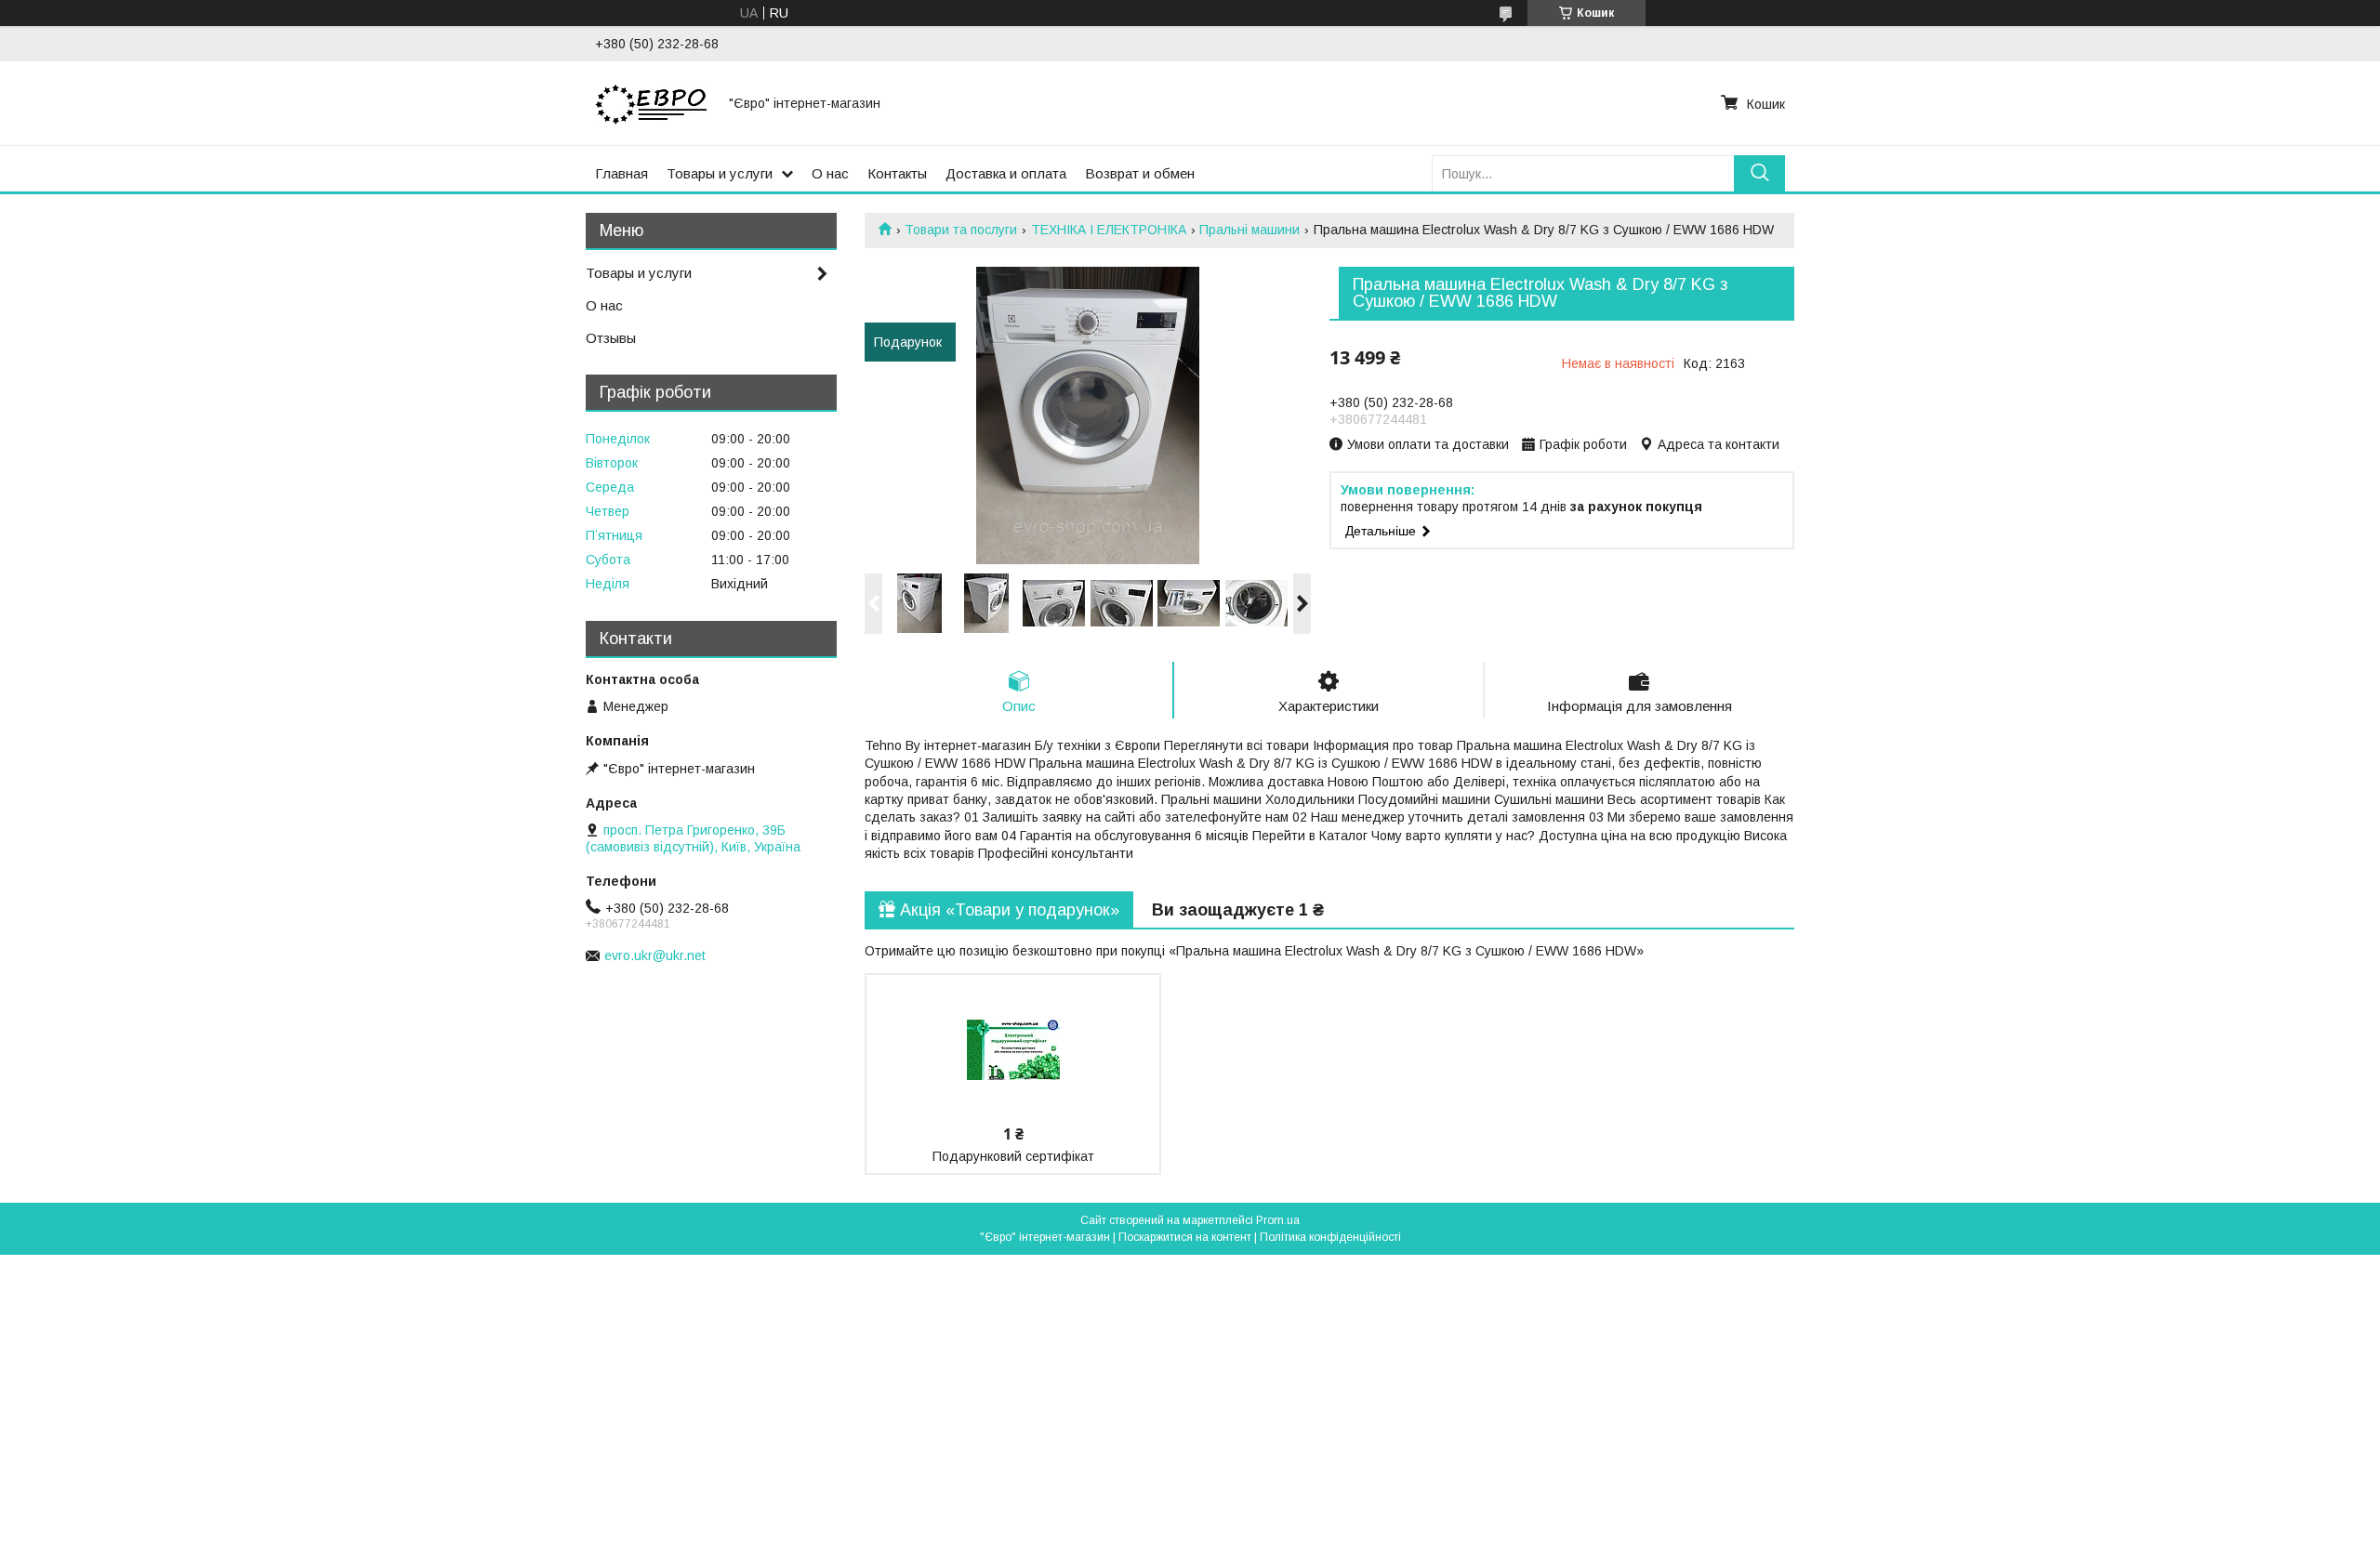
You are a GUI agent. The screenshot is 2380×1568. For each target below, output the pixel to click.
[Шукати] (1759, 173)
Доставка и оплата (1006, 173)
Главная (621, 173)
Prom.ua (1278, 1220)
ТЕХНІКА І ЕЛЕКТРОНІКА (1109, 230)
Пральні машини (1249, 230)
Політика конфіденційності (1330, 1237)
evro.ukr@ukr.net (655, 955)
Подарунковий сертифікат (1013, 1156)
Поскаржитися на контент (1185, 1237)
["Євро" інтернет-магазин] (651, 103)
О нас (830, 173)
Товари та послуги (961, 230)
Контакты (897, 173)
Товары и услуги (720, 173)
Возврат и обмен (1140, 173)
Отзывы (611, 338)
